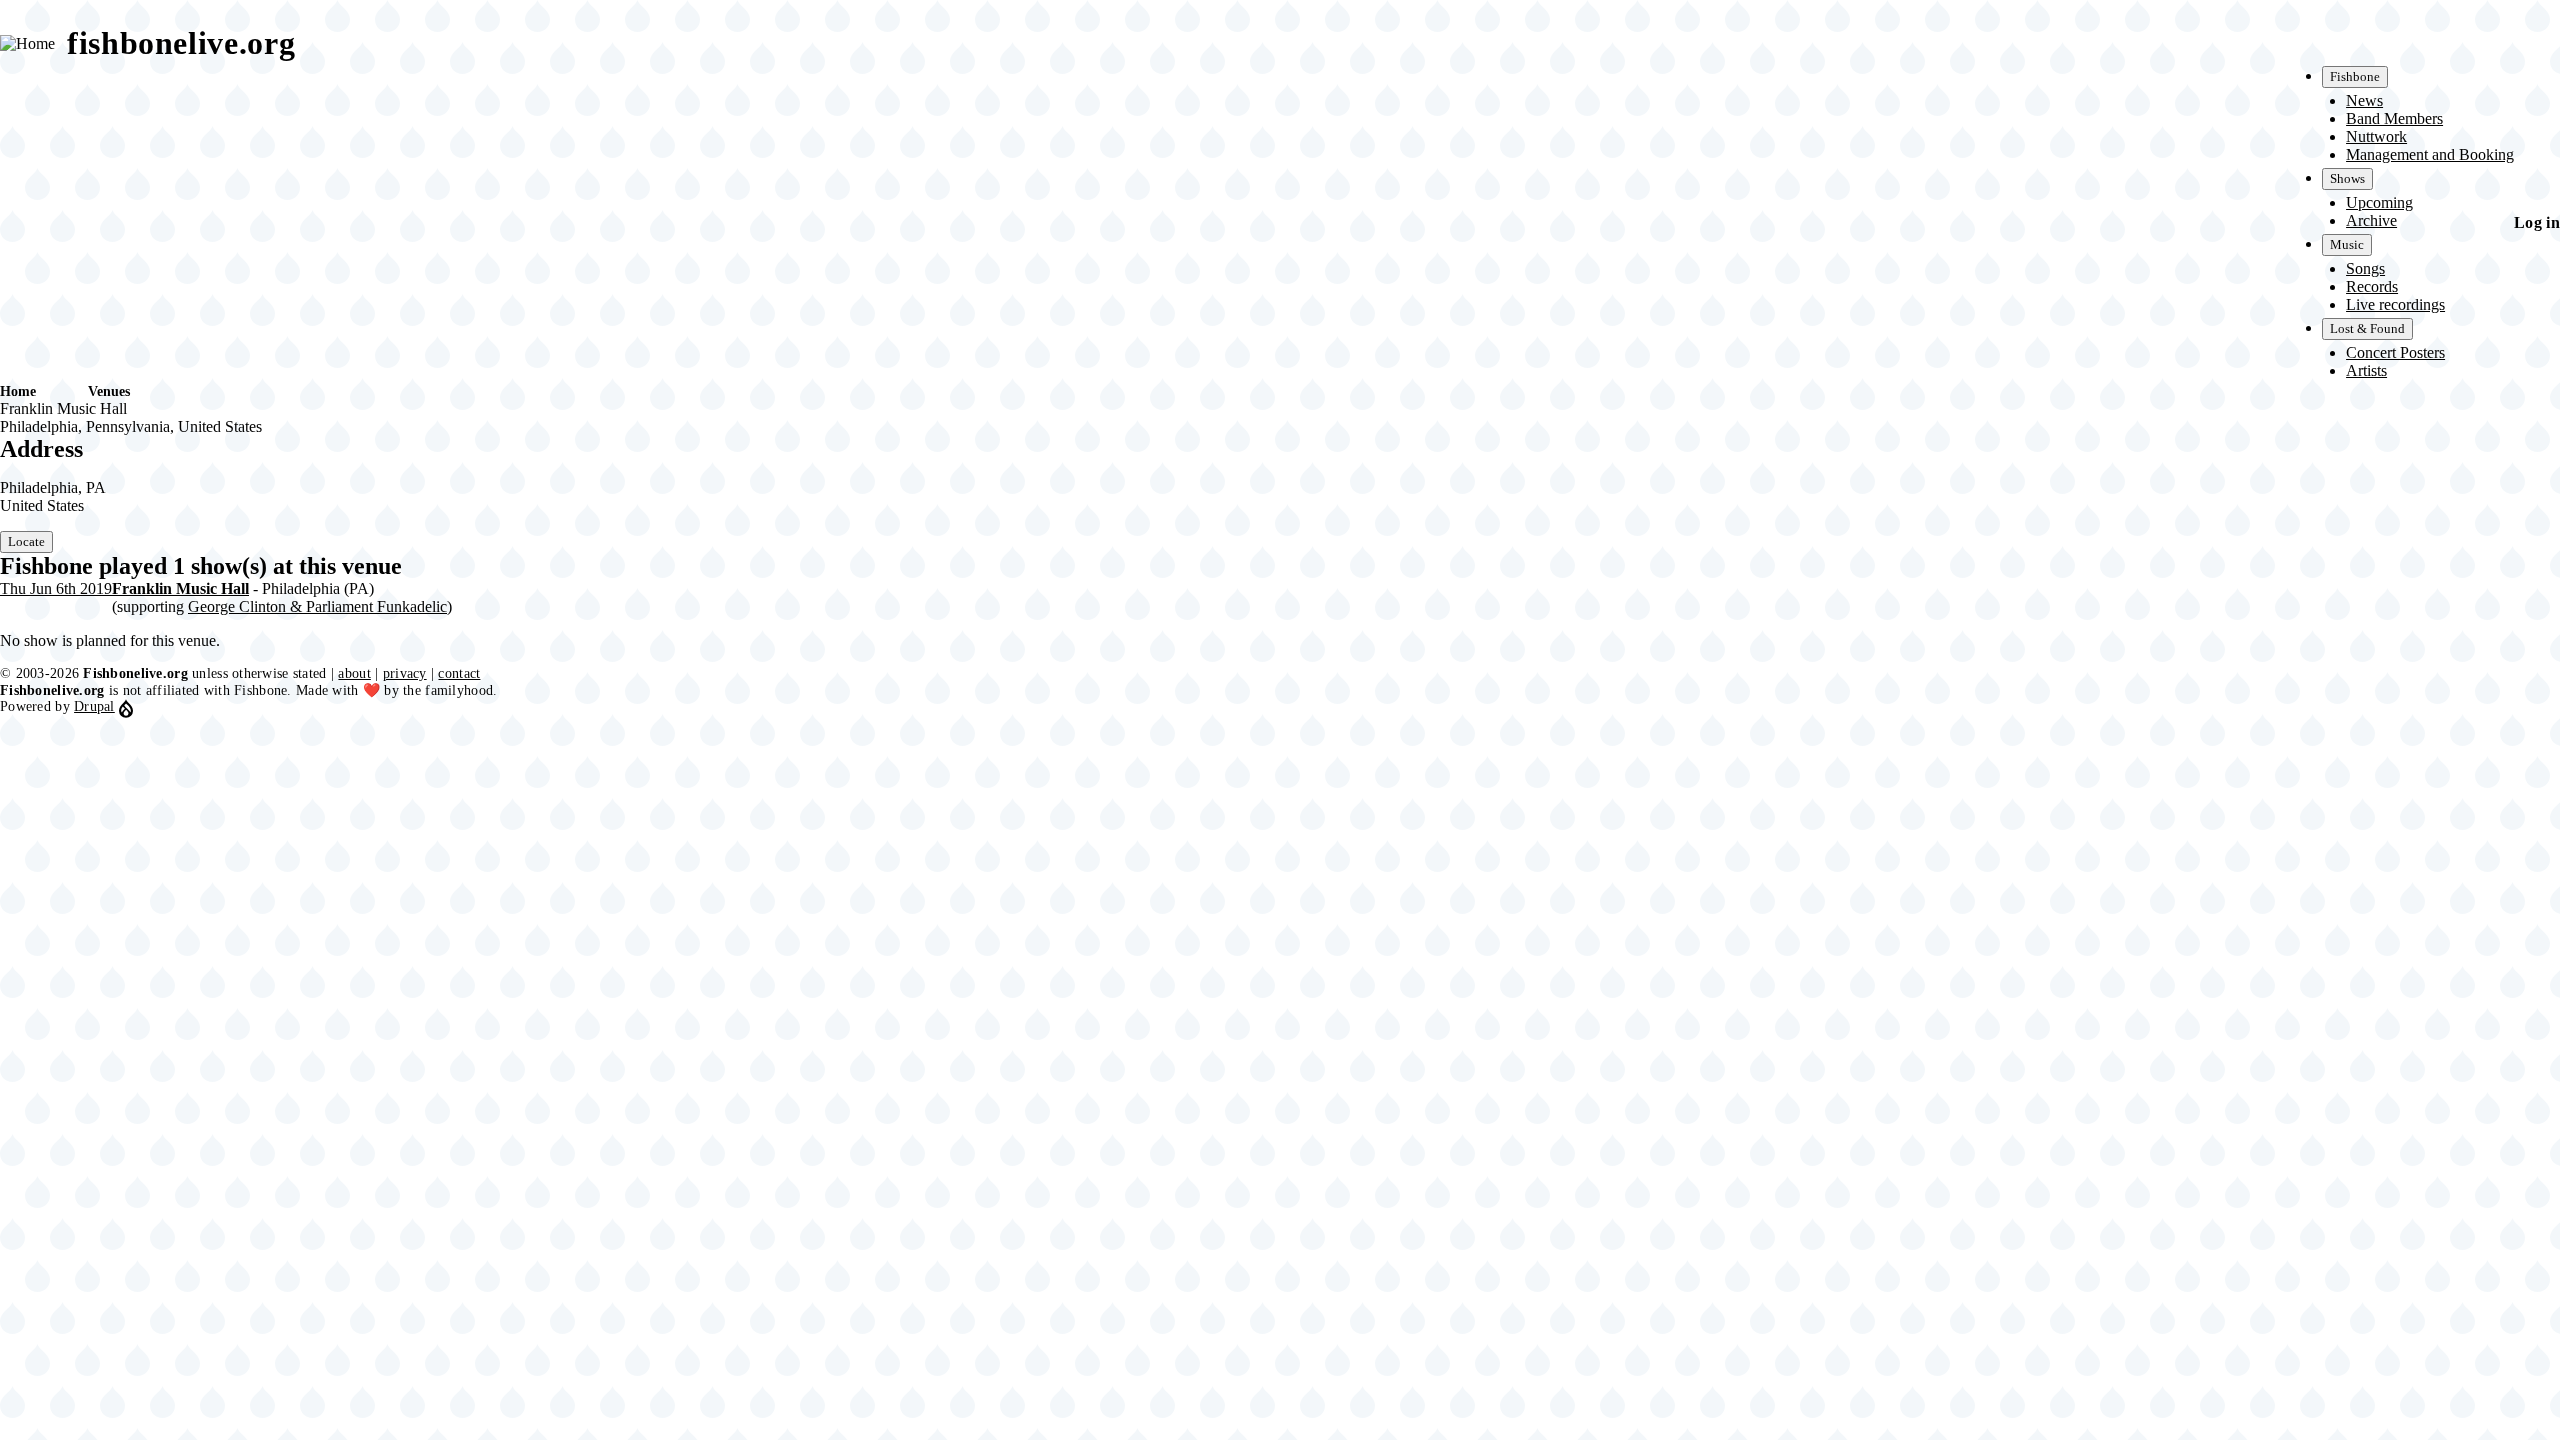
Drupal (94, 706)
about (354, 673)
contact (459, 673)
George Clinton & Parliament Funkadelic (317, 606)
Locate (26, 541)
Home (18, 391)
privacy (405, 673)
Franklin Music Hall (180, 588)
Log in (2537, 222)
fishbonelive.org (181, 43)
